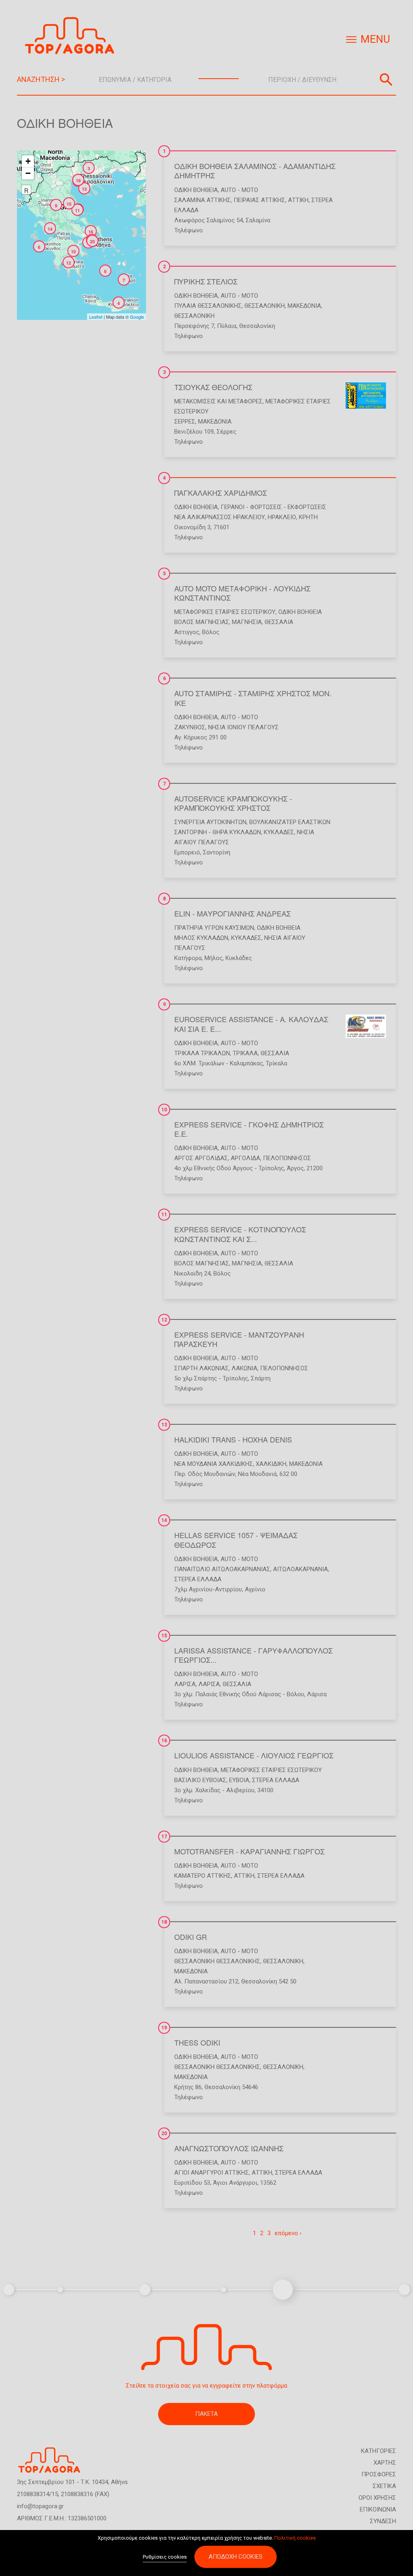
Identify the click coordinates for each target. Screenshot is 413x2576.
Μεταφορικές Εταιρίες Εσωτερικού (225, 612)
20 (164, 2133)
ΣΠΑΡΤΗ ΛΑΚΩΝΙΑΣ (201, 1368)
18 (164, 1922)
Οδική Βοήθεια (196, 190)
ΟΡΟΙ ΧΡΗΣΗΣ (377, 2498)
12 (164, 1320)
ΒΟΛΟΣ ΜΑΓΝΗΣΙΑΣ (202, 622)
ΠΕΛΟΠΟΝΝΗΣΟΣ (287, 1158)
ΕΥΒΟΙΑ (239, 1780)
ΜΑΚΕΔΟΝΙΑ (304, 306)
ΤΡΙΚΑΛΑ (245, 1053)
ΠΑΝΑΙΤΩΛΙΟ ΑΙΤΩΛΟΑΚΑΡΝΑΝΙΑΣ (222, 1569)
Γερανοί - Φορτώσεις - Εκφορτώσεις (273, 507)
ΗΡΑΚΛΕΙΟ (282, 517)
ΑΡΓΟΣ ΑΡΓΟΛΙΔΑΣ (201, 1158)
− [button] (28, 173)
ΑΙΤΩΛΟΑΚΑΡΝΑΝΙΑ (300, 1569)
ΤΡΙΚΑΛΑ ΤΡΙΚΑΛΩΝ (202, 1053)
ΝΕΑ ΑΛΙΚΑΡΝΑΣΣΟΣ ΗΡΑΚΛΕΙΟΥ (220, 517)
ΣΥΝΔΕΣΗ (383, 2521)
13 (164, 1425)
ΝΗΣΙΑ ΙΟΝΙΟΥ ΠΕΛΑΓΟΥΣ (243, 727)
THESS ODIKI (197, 2042)
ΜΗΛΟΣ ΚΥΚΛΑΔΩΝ (201, 938)
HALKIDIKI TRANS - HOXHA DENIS (233, 1439)
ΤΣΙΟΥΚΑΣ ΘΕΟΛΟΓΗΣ (213, 387)
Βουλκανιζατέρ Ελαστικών (290, 822)
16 (164, 1741)
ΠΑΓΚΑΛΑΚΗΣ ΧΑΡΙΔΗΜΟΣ (221, 493)
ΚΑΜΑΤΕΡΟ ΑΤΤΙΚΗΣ (203, 1876)
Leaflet (96, 317)
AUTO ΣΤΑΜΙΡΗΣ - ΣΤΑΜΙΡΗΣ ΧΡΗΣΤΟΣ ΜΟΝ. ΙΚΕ (253, 698)
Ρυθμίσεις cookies (165, 2557)
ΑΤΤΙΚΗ (298, 200)
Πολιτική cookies (295, 2538)
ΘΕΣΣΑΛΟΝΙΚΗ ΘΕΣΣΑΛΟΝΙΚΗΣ (217, 1961)
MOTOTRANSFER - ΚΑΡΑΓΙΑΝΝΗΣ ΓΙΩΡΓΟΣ (249, 1851)
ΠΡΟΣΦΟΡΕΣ (379, 2474)
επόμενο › (288, 2233)
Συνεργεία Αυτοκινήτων (210, 822)
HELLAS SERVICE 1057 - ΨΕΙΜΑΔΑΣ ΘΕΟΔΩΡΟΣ (236, 1540)
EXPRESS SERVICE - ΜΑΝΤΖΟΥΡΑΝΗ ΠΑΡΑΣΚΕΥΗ (239, 1339)
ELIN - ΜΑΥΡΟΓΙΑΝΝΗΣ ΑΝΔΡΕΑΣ (233, 913)
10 (164, 1110)
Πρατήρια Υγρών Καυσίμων (214, 928)
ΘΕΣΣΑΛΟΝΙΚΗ (265, 306)
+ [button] (28, 161)
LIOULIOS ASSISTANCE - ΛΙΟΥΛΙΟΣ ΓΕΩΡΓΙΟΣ (254, 1755)
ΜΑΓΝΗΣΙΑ (247, 622)
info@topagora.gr (40, 2506)
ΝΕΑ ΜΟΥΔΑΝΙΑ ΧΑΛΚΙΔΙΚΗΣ (214, 1464)
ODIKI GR (191, 1937)
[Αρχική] (73, 36)
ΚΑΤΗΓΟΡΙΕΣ (379, 2451)
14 (164, 1520)
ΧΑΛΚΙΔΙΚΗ (271, 1464)
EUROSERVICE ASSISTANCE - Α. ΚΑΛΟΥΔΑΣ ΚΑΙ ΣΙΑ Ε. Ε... (251, 1024)
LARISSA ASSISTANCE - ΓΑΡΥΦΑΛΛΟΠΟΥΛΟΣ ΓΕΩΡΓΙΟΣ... (253, 1655)
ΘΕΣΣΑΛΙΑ (279, 622)
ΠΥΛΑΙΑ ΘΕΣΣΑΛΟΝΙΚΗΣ (208, 306)
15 (164, 1636)
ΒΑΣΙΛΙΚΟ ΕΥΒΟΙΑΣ (200, 1780)
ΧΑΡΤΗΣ (385, 2463)
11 (164, 1215)
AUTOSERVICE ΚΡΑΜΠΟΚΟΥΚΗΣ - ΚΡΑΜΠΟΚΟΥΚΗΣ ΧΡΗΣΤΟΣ (233, 803)
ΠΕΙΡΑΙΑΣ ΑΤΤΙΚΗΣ (259, 200)
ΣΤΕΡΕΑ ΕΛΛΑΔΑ (198, 1579)
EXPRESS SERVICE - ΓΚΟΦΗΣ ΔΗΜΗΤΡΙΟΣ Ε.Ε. (249, 1129)
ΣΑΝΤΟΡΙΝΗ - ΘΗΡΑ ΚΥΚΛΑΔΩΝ (218, 832)
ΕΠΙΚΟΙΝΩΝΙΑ (378, 2509)
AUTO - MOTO (239, 190)
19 (164, 2028)
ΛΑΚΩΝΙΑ (244, 1368)
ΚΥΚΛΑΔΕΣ (279, 832)
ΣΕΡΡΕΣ (185, 422)
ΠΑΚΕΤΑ (206, 2414)
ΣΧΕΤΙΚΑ (384, 2486)
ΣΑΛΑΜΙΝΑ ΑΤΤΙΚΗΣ (202, 200)
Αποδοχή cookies (236, 2557)
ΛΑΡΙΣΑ (185, 1684)
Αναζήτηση (386, 79)
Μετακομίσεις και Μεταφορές (218, 401)
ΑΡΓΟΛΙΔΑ (245, 1158)
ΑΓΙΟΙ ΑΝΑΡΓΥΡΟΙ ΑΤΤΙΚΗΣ (212, 2173)
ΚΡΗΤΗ (308, 517)
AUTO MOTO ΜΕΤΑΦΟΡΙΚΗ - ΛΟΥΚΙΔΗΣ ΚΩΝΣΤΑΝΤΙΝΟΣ (242, 593)
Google (137, 317)
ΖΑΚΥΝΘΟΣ (190, 727)
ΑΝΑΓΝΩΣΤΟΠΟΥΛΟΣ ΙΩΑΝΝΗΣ (229, 2148)
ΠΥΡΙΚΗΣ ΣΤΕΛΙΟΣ (206, 281)
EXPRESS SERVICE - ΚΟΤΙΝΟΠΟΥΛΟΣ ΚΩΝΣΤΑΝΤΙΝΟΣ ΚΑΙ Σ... (240, 1234)
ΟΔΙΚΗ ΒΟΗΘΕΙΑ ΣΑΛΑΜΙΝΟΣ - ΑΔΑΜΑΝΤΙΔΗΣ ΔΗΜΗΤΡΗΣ (255, 170)
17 (164, 1837)
